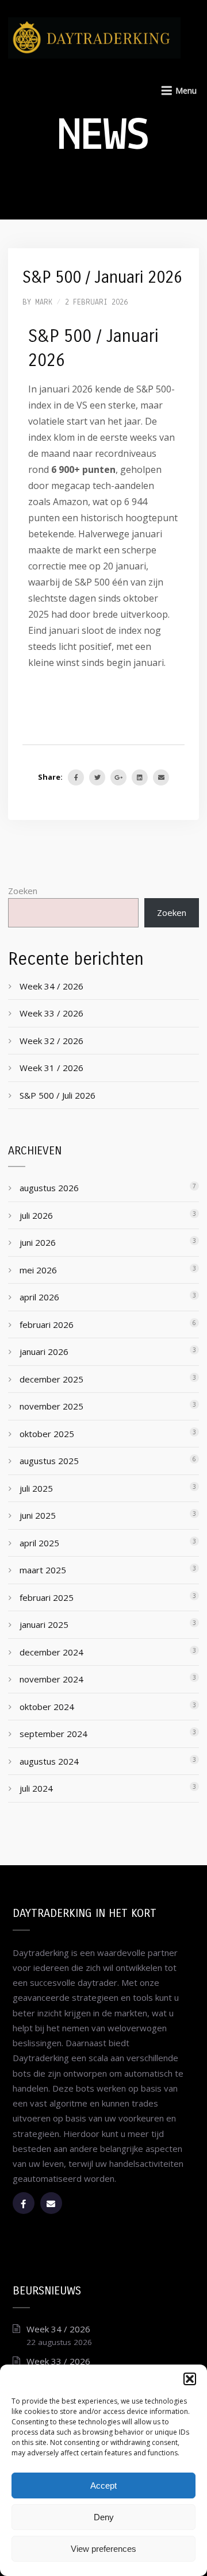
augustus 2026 (49, 1188)
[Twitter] (97, 777)
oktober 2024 (47, 1707)
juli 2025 (36, 1488)
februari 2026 (47, 1324)
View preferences (103, 2549)
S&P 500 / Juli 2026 (57, 1095)
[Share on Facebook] (76, 777)
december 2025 (51, 1379)
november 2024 (51, 1679)
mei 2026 (38, 1270)
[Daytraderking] (94, 33)
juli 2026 (36, 1215)
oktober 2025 (47, 1434)
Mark (44, 303)
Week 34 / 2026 (51, 986)
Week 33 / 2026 (51, 1013)
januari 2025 (44, 1624)
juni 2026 (38, 1242)
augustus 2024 (49, 1761)
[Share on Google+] (118, 777)
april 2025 (39, 1543)
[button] (190, 2379)
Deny (104, 2517)
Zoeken (23, 891)
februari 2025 (47, 1597)
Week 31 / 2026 (51, 1068)
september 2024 (53, 1734)
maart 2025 (43, 1570)
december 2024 (51, 1652)
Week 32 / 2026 (51, 1041)
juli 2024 (36, 1788)
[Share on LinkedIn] (140, 777)
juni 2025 (38, 1515)
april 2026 (39, 1297)
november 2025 (51, 1406)
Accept (103, 2485)
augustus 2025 (49, 1461)
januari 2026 (44, 1351)
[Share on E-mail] (161, 777)
